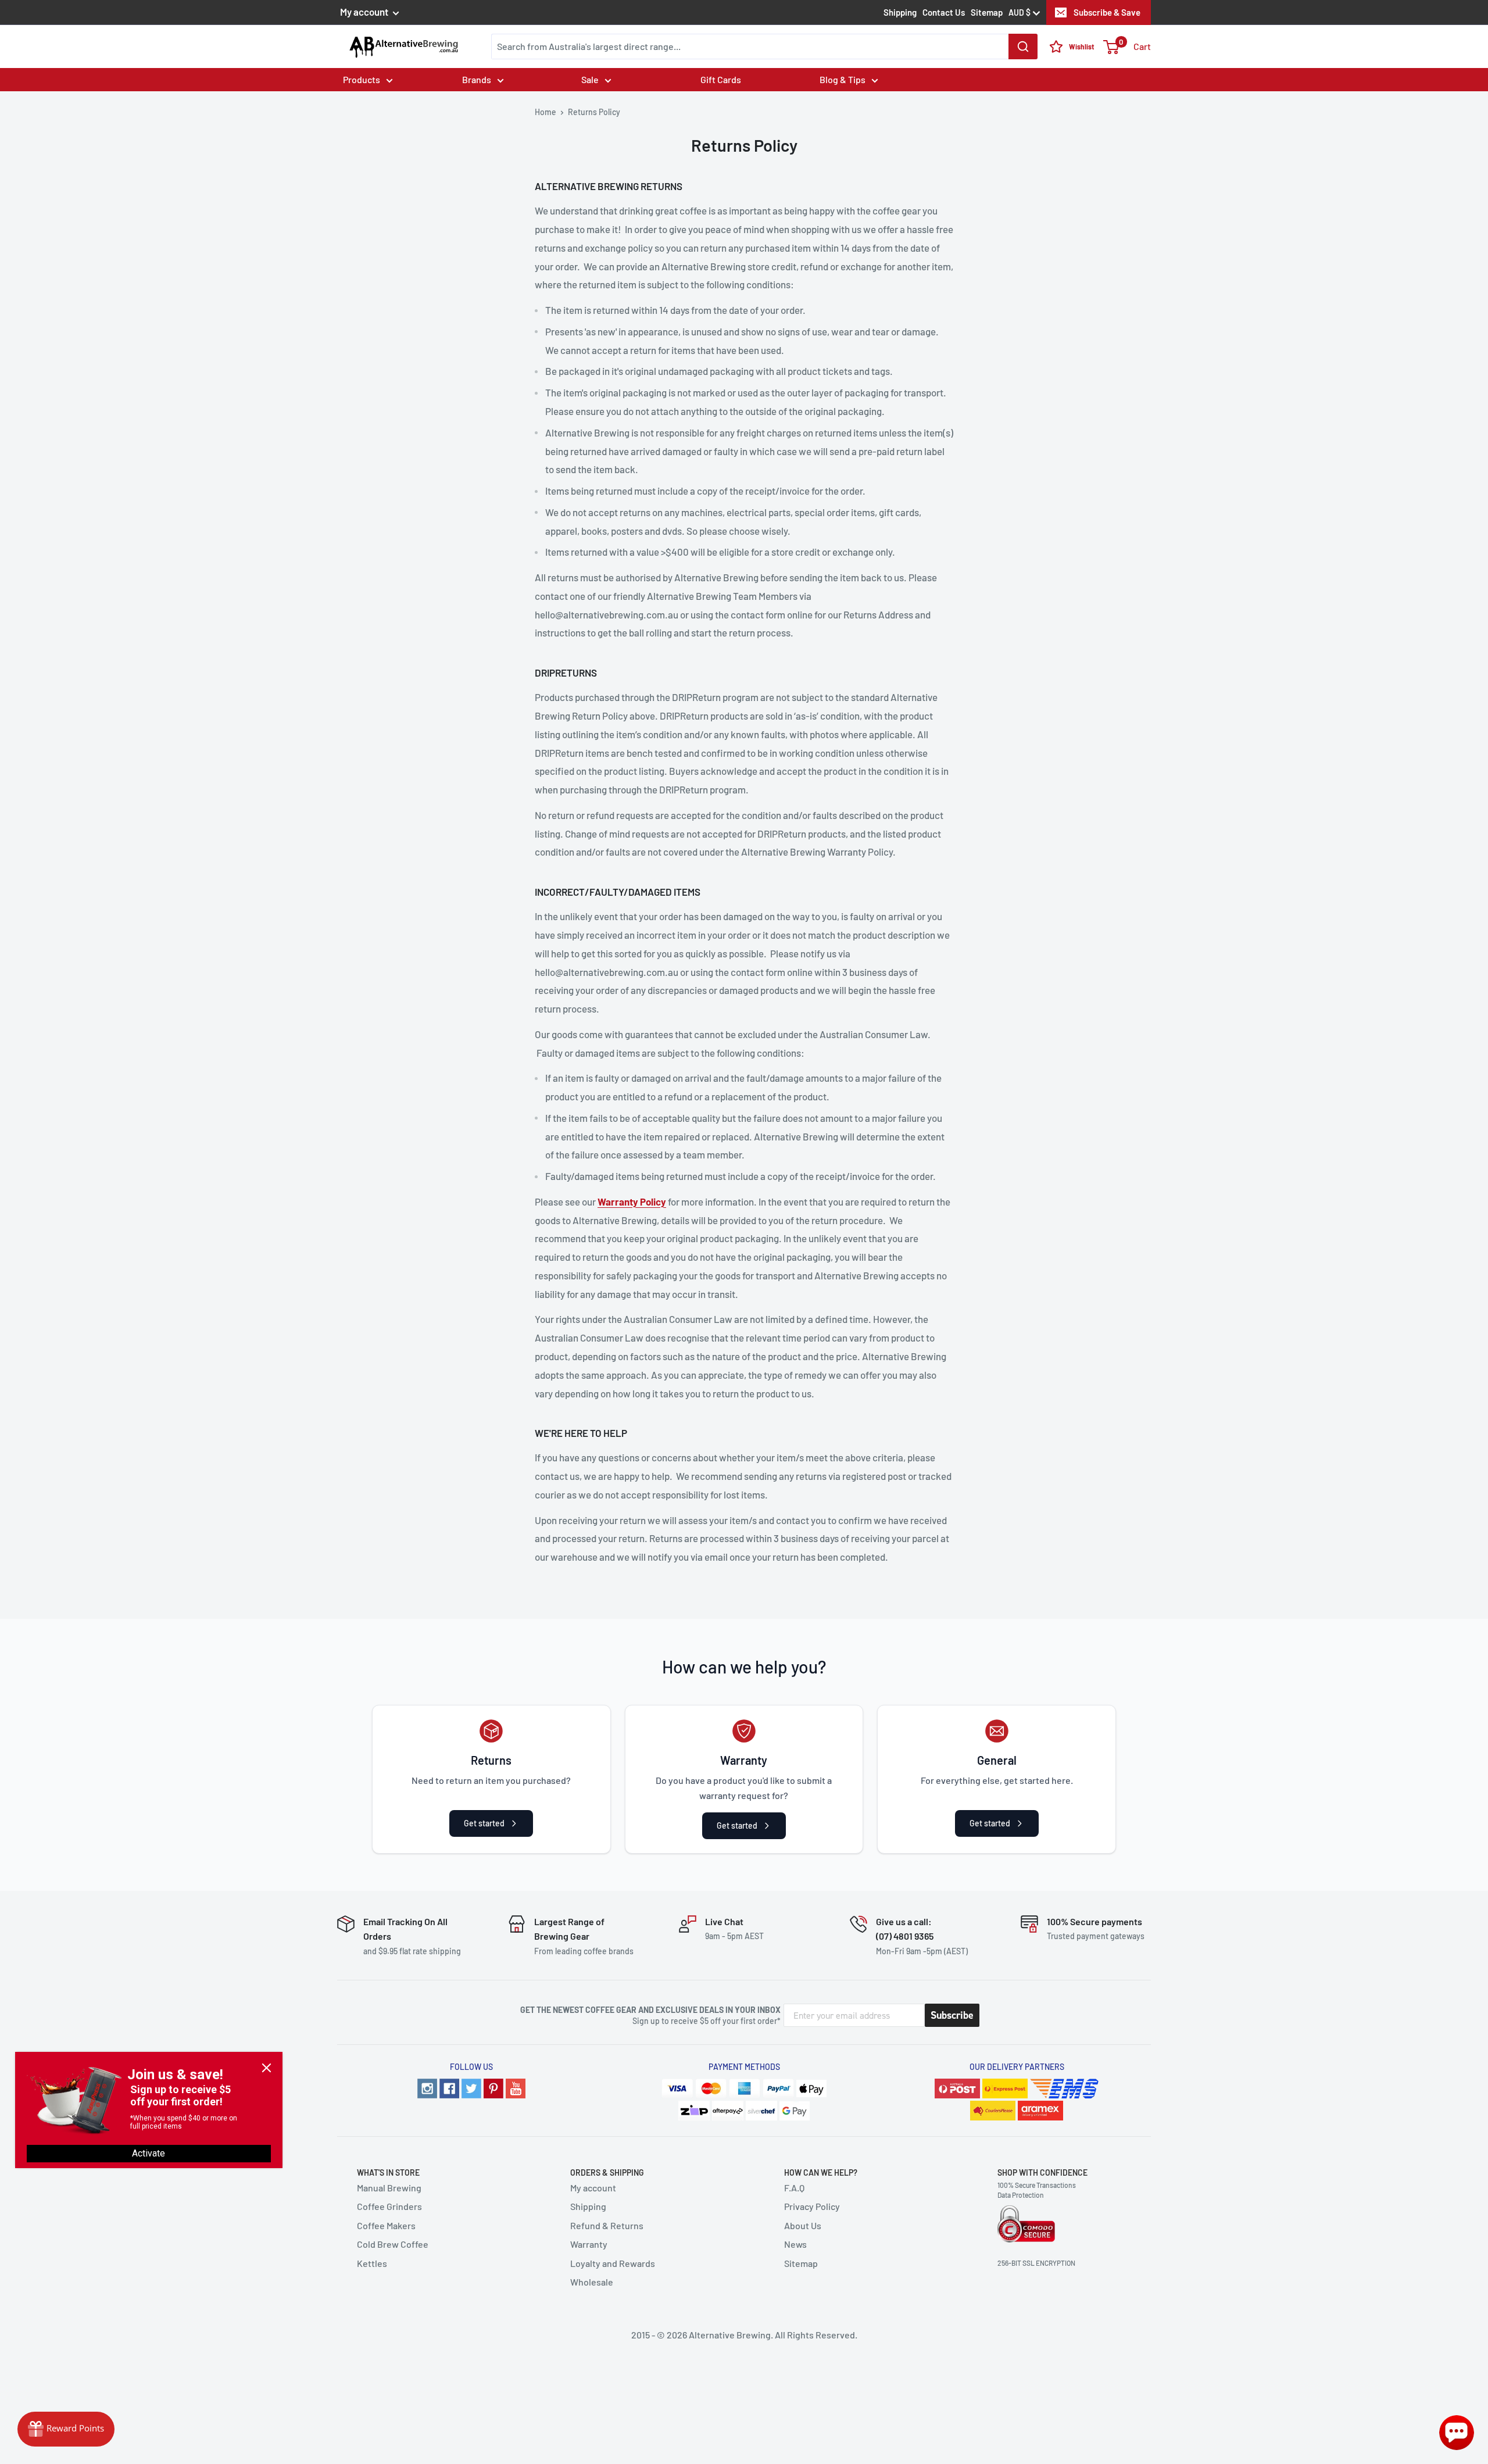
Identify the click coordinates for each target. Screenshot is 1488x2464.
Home (546, 112)
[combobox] (764, 47)
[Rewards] (66, 2429)
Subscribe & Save (1107, 12)
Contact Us (944, 12)
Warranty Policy (632, 1201)
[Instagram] (427, 2089)
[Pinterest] (493, 2089)
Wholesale (592, 2282)
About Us (803, 2225)
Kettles (372, 2263)
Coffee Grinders (389, 2206)
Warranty (589, 2244)
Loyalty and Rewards (613, 2263)
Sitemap (987, 12)
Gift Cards (721, 79)
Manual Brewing (389, 2188)
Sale (590, 79)
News (795, 2244)
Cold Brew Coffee (393, 2244)
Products (362, 79)
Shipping (900, 12)
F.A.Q (794, 2188)
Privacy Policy (812, 2206)
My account (365, 12)
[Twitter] (471, 2089)
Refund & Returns (607, 2225)
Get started (484, 1823)
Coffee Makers (386, 2225)
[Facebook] (449, 2089)
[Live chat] (1457, 2433)
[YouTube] (516, 2089)
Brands (477, 79)
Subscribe (952, 2015)
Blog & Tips (843, 79)
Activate (149, 2153)
